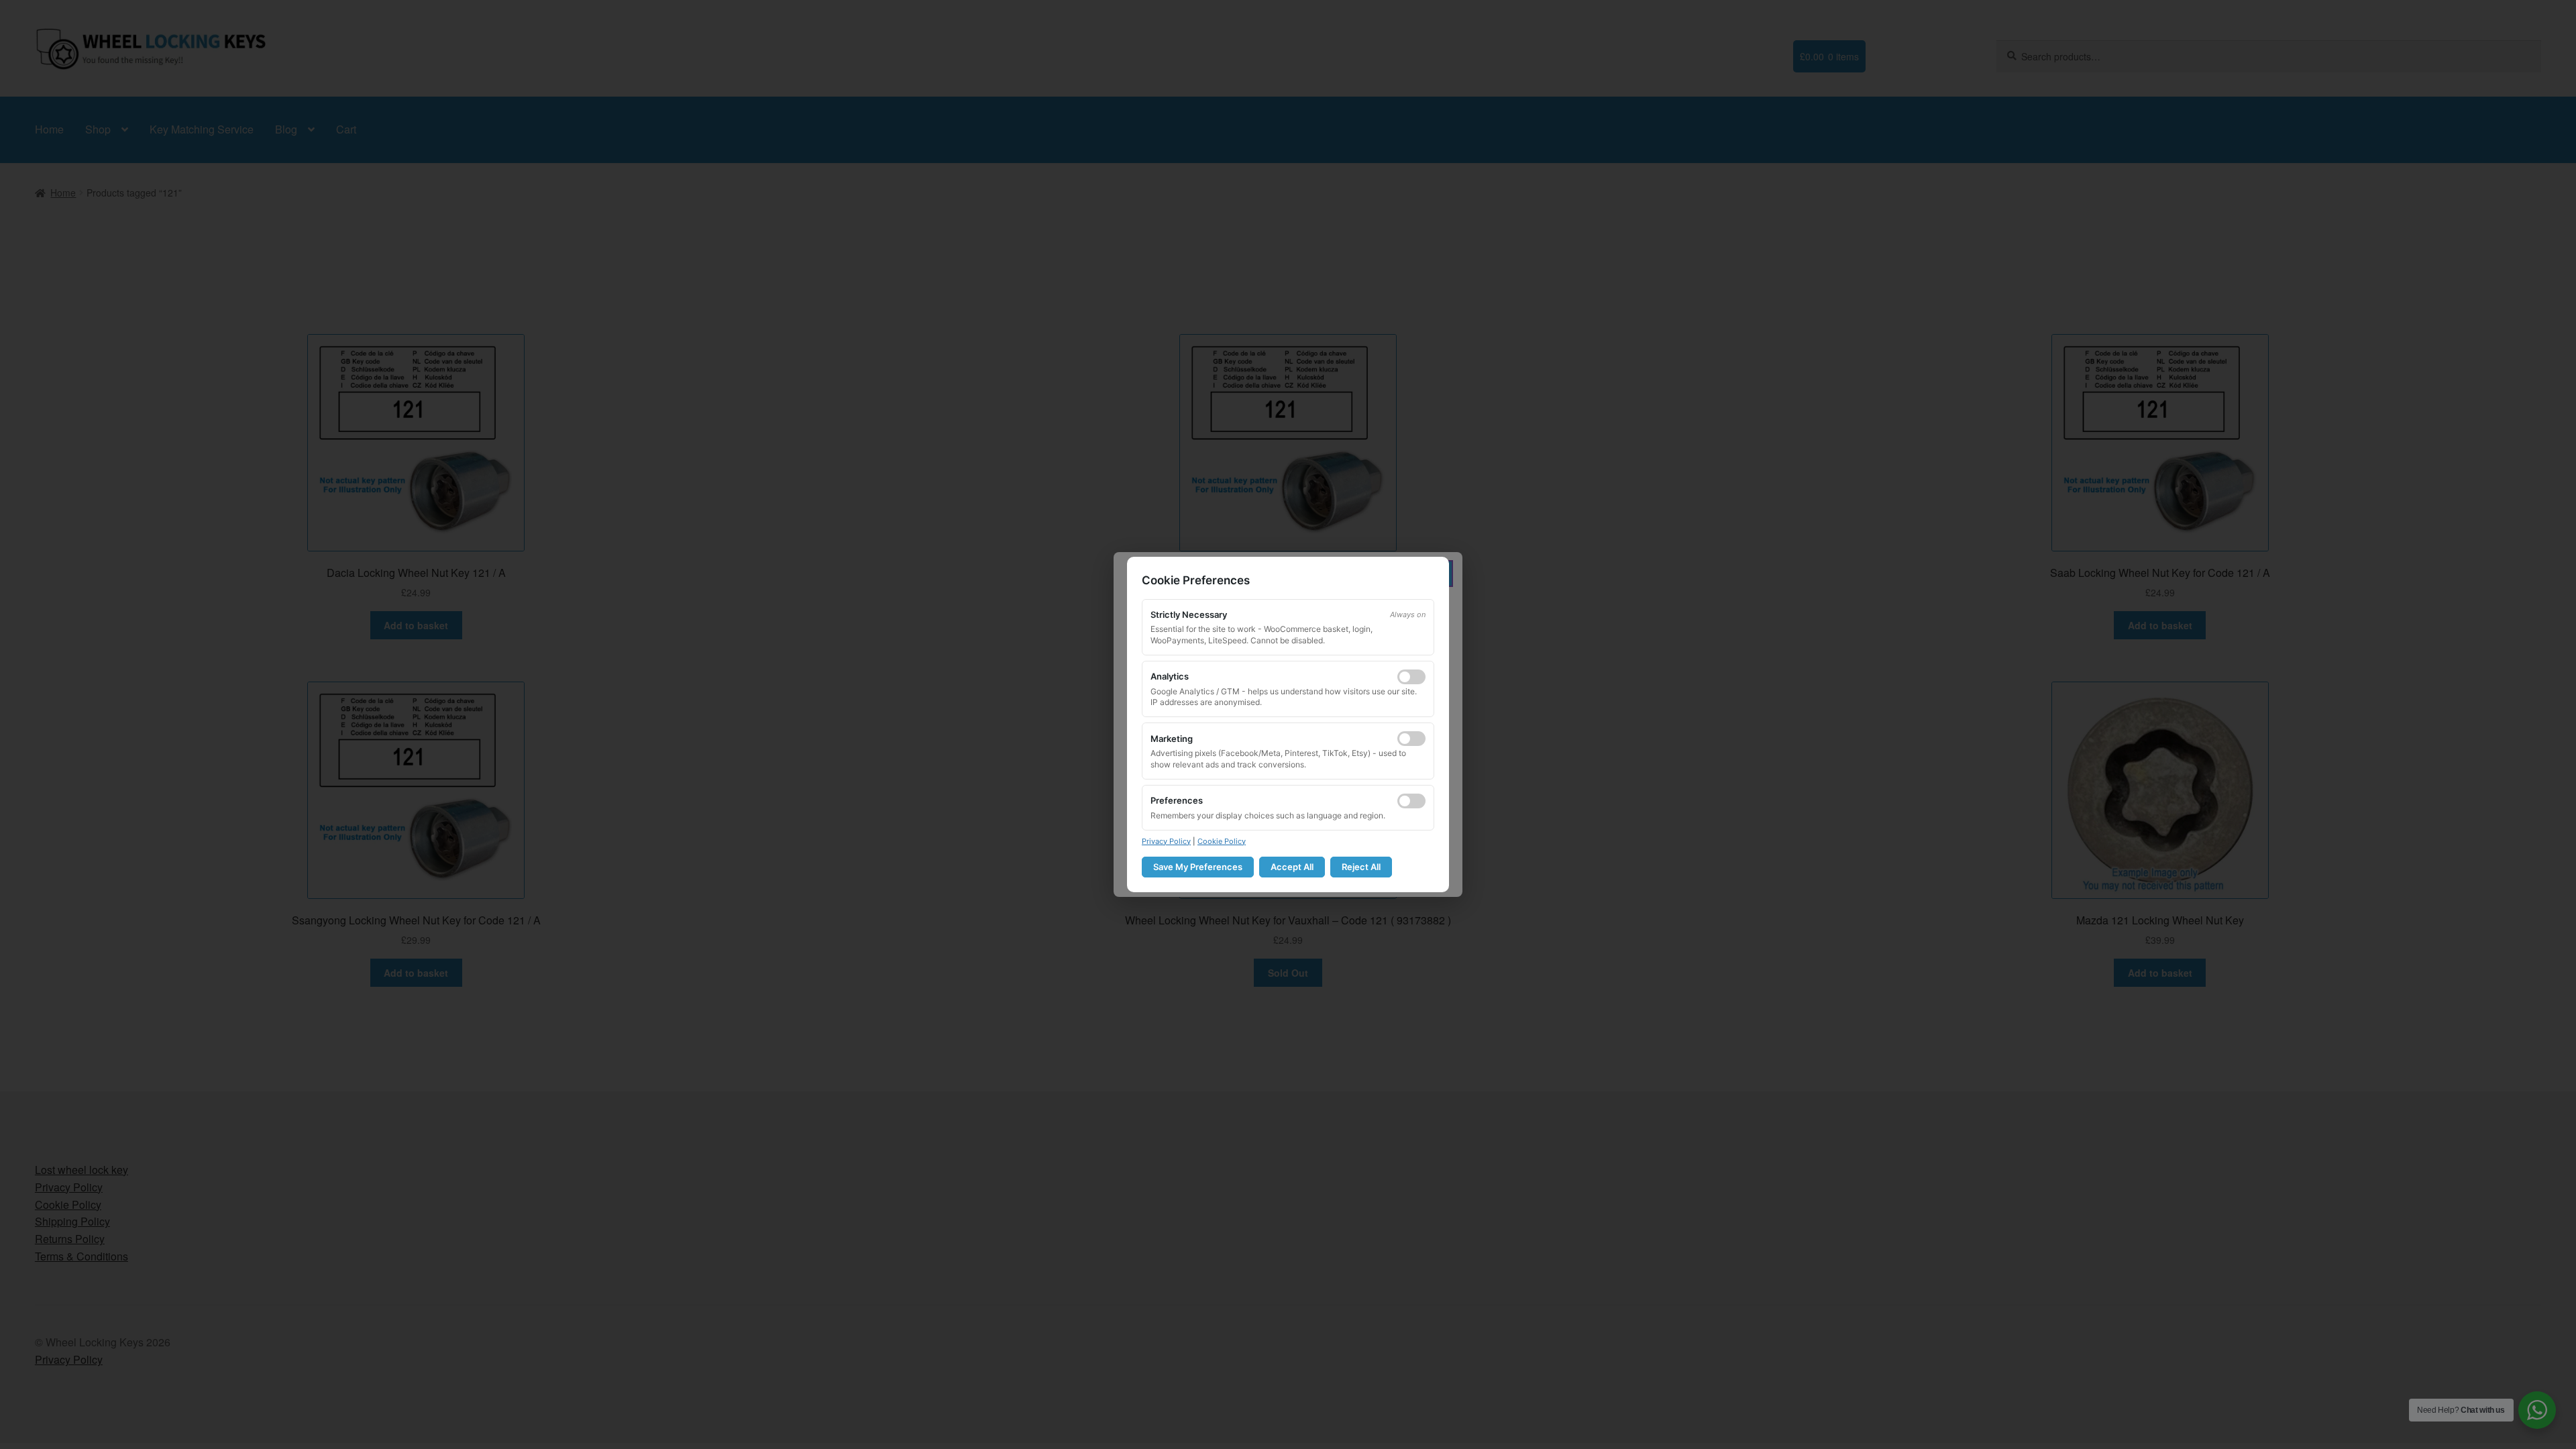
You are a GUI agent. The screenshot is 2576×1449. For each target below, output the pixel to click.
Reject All (1361, 867)
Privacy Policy (1166, 841)
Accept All (1292, 867)
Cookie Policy (1222, 841)
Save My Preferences (1198, 867)
